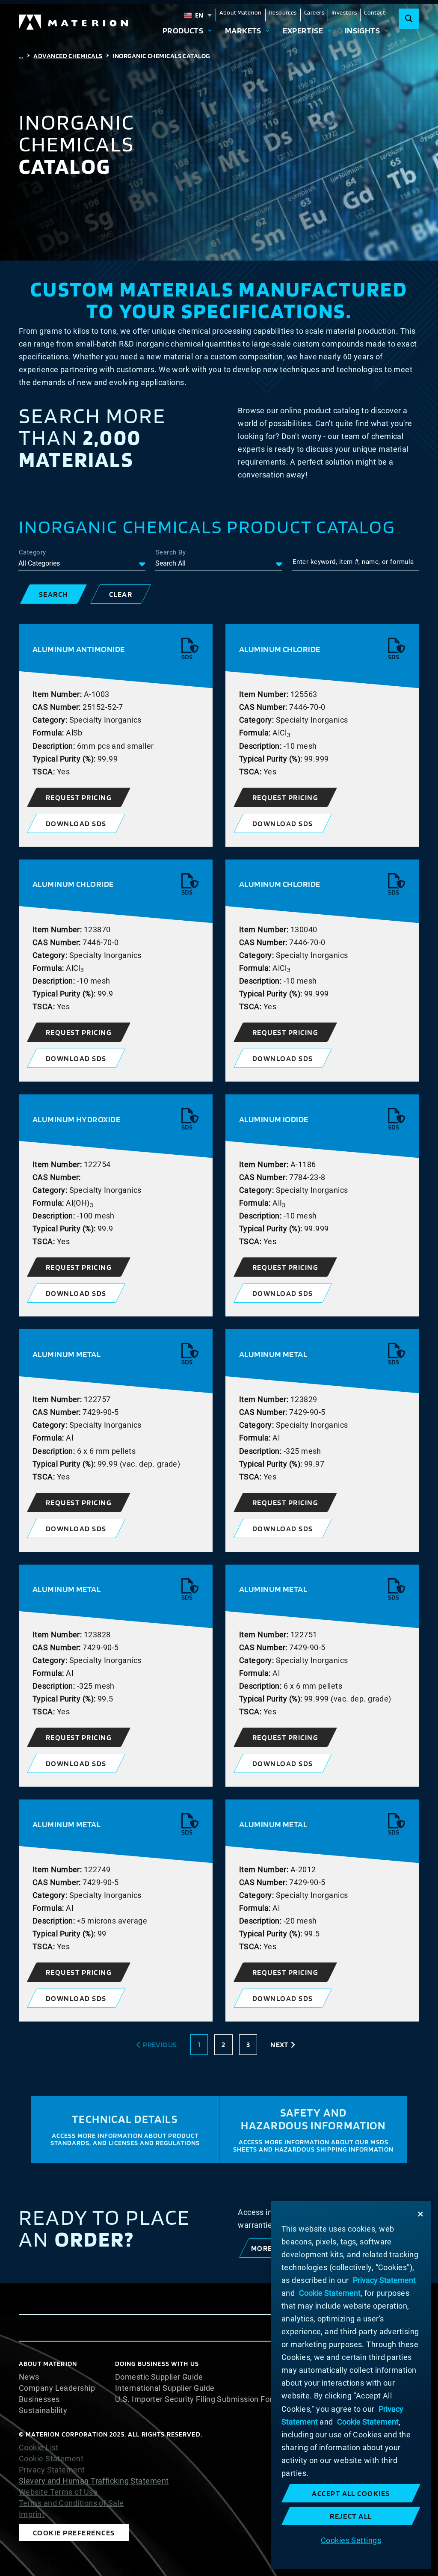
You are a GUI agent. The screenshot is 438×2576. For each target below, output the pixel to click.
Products (183, 31)
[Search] (409, 19)
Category (33, 552)
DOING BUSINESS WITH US (157, 2364)
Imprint (32, 2514)
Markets (243, 31)
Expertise (303, 31)
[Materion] (74, 22)
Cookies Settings (351, 2540)
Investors (344, 12)
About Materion (240, 12)
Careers (314, 12)
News (29, 2377)
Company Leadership (57, 2388)
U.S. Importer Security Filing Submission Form (197, 2399)
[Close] (420, 2214)
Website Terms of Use (58, 2492)
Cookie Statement (51, 2459)
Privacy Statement (52, 2470)
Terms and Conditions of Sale (71, 2503)
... (21, 56)
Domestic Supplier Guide (159, 2377)
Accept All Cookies (351, 2493)
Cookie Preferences (74, 2533)
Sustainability (43, 2410)
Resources (283, 12)
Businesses (39, 2399)
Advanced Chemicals (68, 56)
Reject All (351, 2516)
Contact (374, 12)
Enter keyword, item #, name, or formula (353, 562)
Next (279, 2044)
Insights (363, 31)
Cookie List (39, 2448)
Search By (171, 552)
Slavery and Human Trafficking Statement (94, 2481)
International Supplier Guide (165, 2388)
